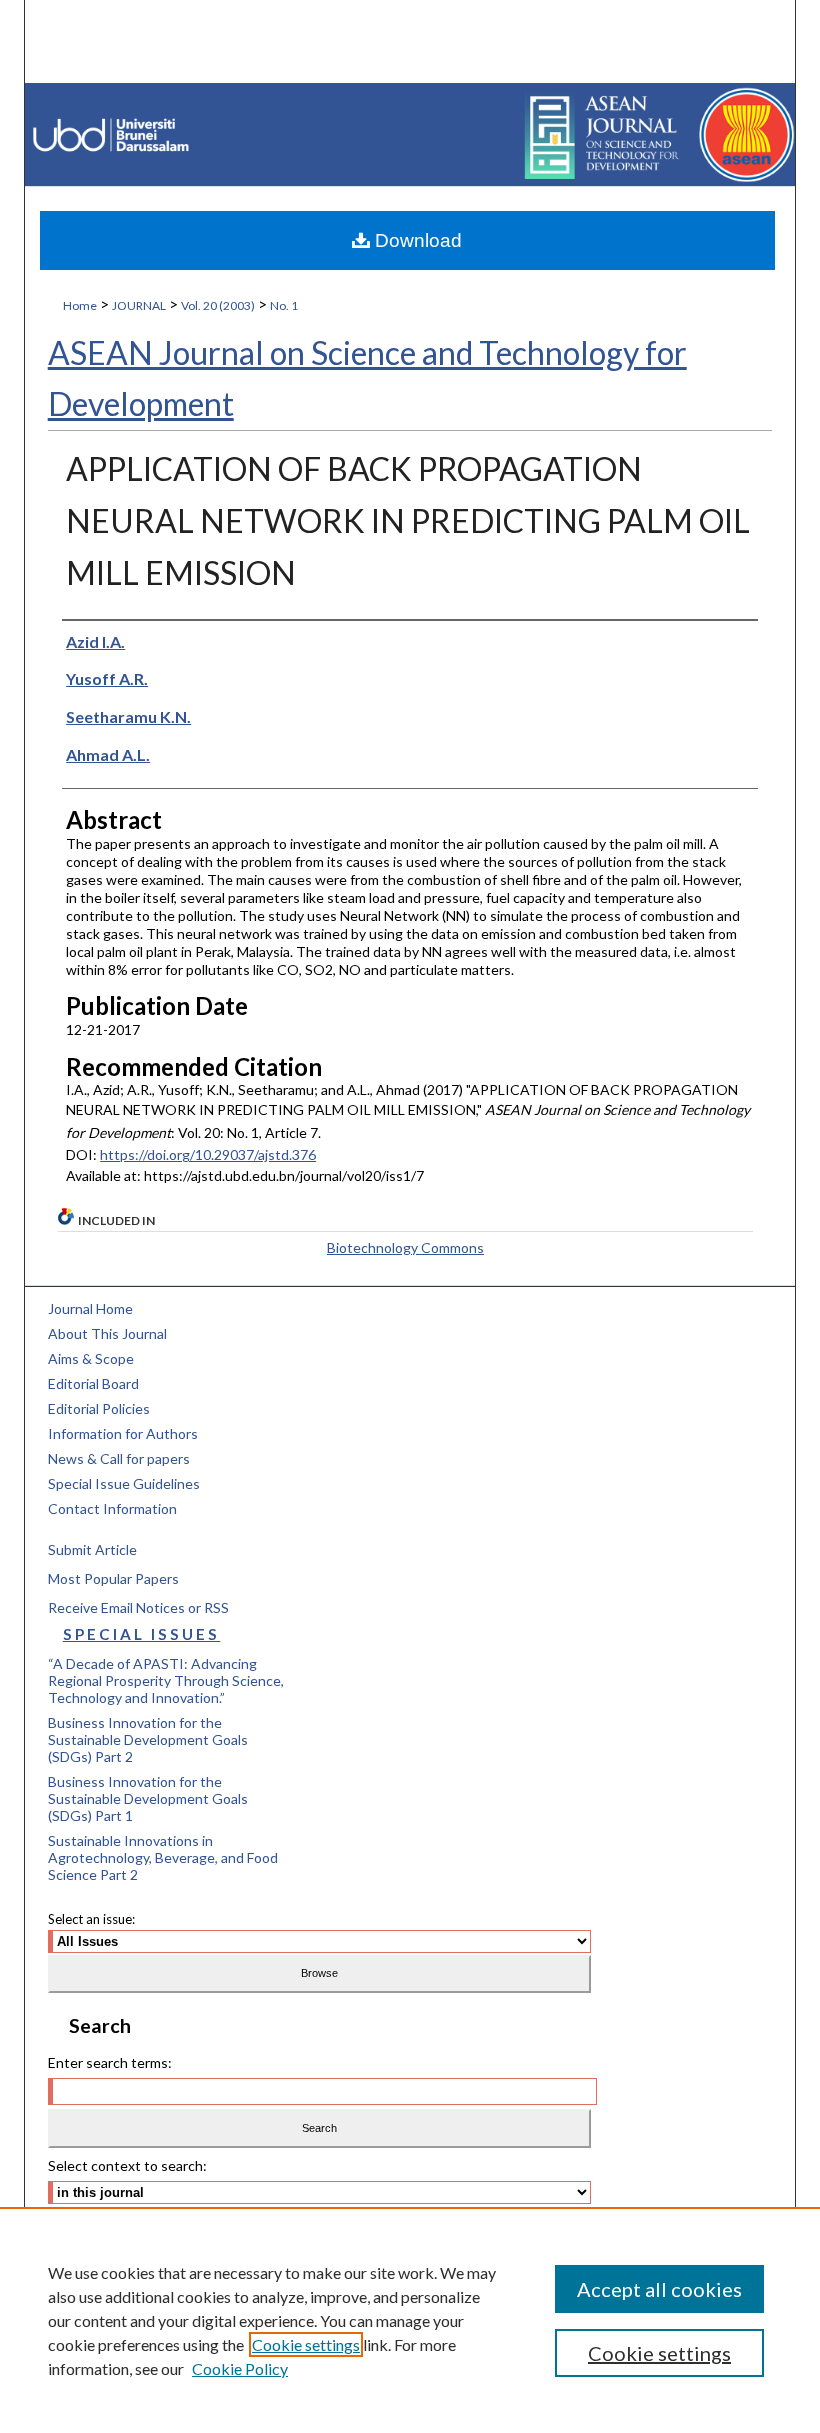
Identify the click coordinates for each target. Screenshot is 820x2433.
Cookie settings (306, 2344)
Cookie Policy (240, 2368)
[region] (410, 2320)
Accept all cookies (659, 2289)
